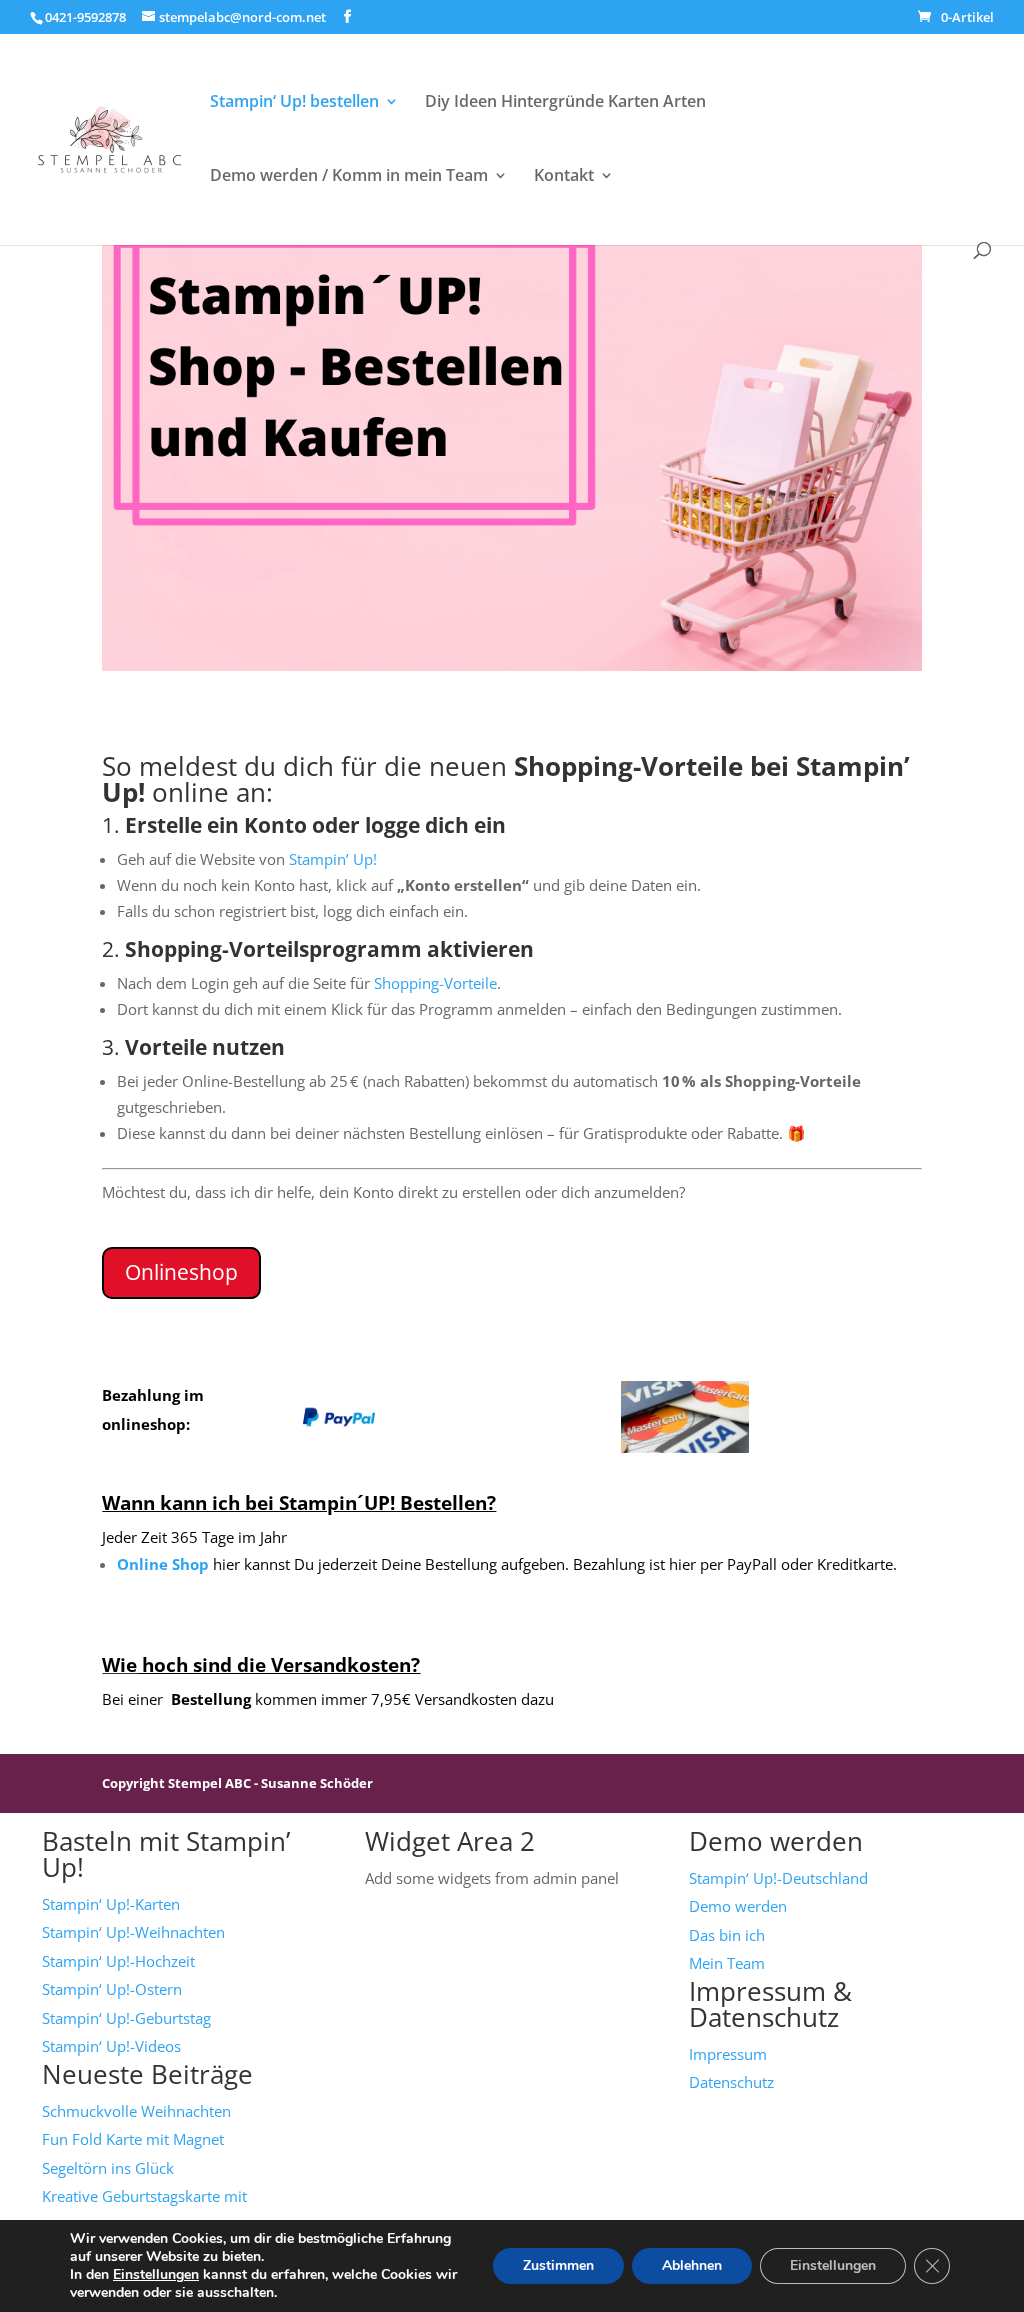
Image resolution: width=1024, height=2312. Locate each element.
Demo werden (738, 1906)
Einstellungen (156, 2275)
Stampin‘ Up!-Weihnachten (133, 1932)
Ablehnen (692, 2265)
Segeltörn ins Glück (108, 2168)
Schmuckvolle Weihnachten (136, 2111)
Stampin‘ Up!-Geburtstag (126, 2018)
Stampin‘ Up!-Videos (111, 2046)
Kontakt (564, 177)
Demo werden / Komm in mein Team (349, 177)
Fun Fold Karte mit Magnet (133, 2139)
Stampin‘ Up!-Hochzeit (118, 1961)
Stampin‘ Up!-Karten (111, 1904)
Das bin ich (727, 1935)
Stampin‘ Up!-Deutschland (778, 1878)
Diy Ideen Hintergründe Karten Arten (565, 103)
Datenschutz (731, 2082)
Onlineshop (181, 1272)
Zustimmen (558, 2265)
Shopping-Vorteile (435, 983)
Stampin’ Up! (333, 859)
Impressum (728, 2054)
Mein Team (727, 1963)
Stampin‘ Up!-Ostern (112, 1989)
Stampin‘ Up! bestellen (294, 103)
